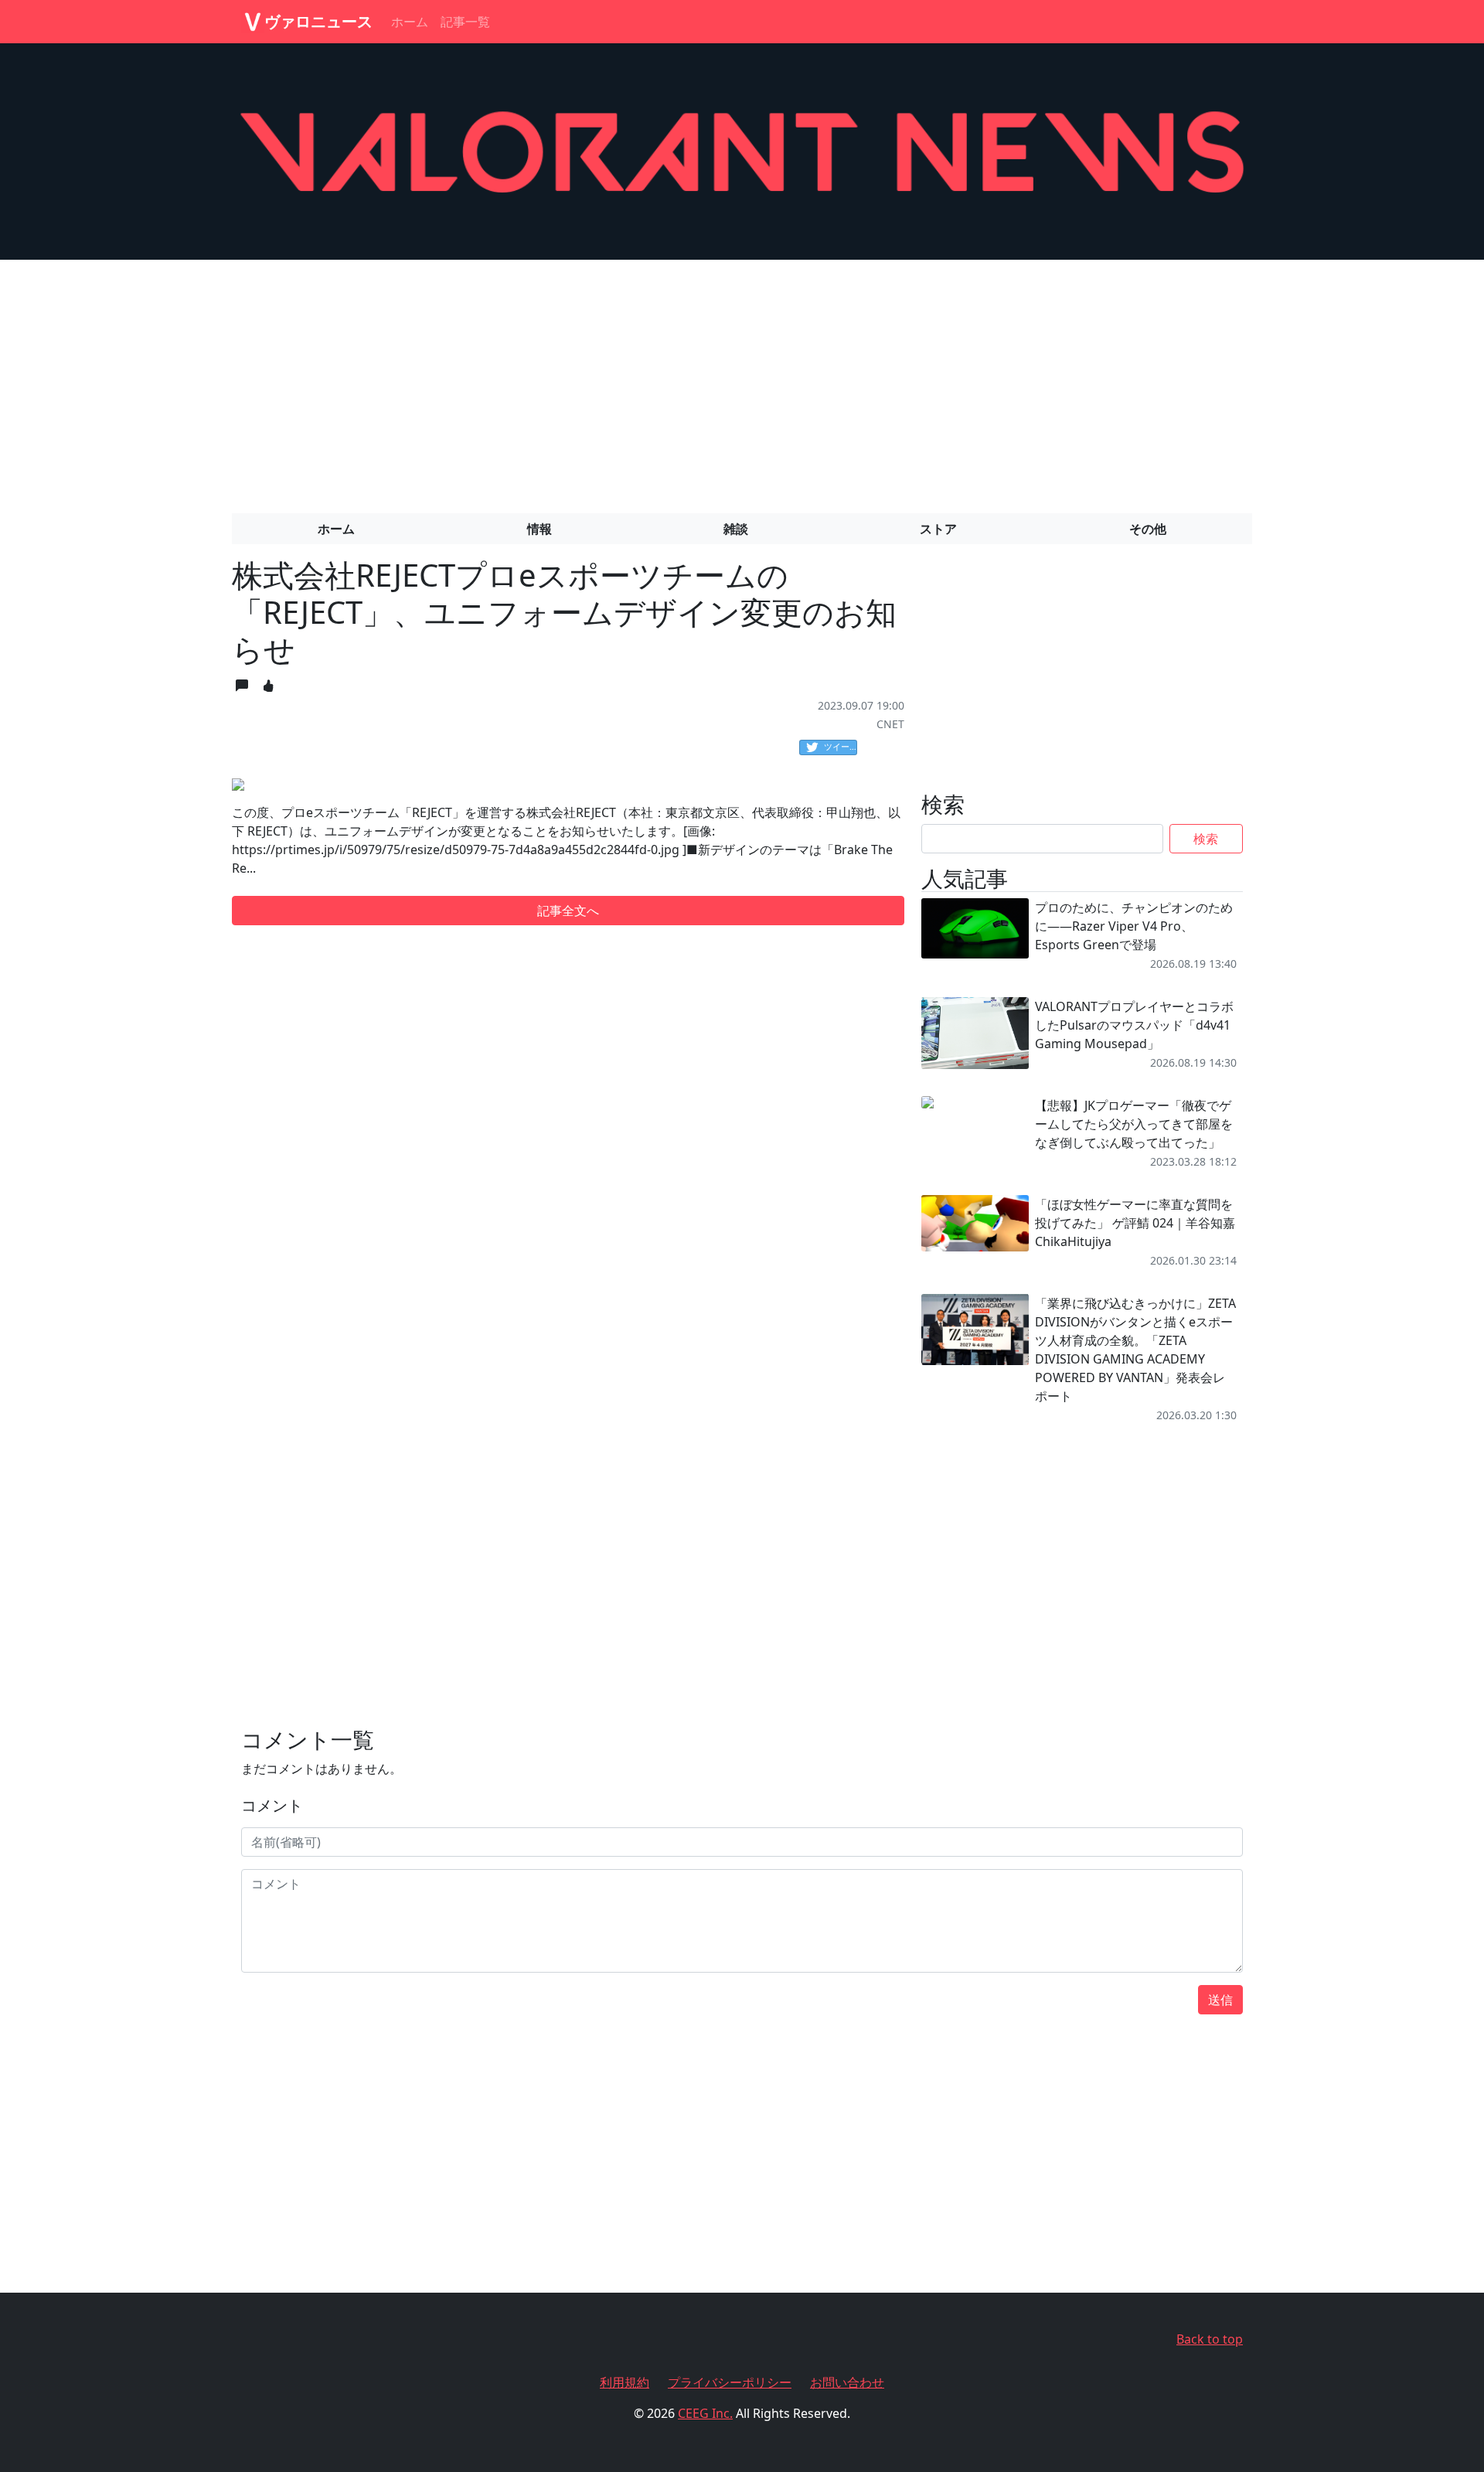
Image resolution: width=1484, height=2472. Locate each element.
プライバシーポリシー (730, 2382)
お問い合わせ (847, 2382)
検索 (1206, 839)
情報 (539, 529)
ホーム (410, 22)
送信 (1220, 2000)
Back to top (1210, 2339)
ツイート (841, 746)
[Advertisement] (742, 380)
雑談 (736, 529)
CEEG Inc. (705, 2413)
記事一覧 (465, 22)
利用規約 (625, 2382)
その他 (1148, 529)
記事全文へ (568, 911)
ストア (938, 529)
